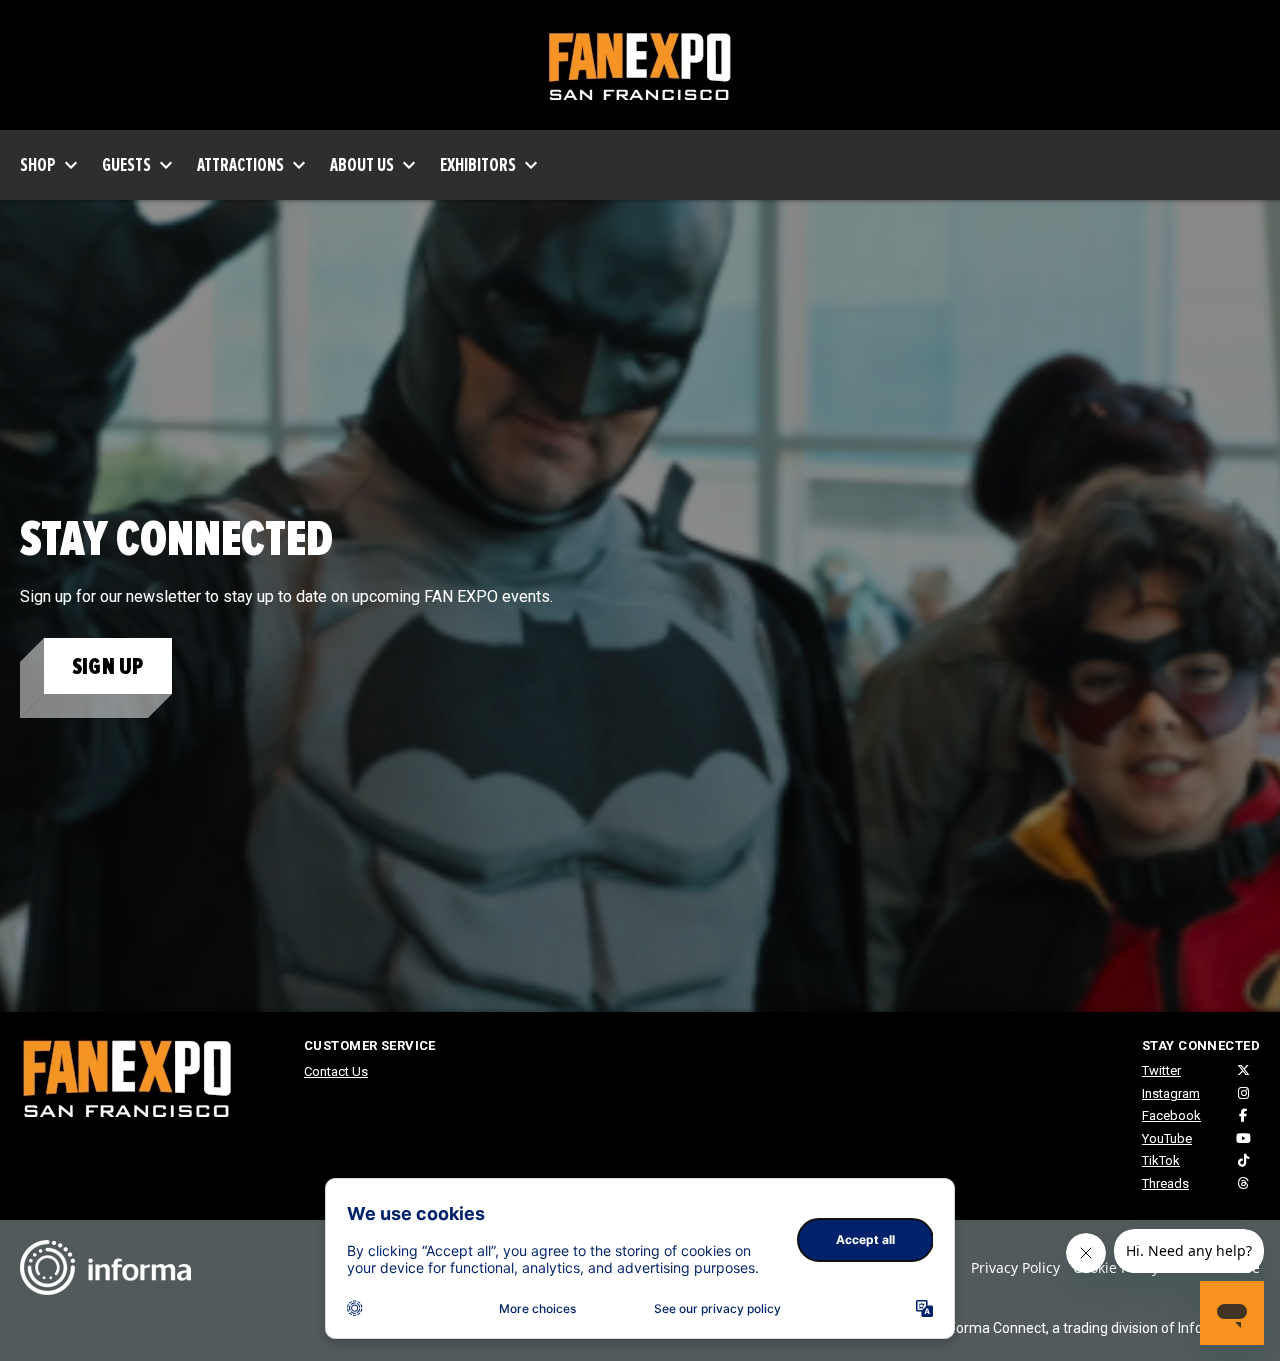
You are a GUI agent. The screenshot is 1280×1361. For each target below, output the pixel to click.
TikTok (1161, 1160)
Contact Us (336, 1071)
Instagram (1171, 1093)
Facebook (1171, 1115)
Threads (1165, 1183)
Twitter (1161, 1070)
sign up (108, 666)
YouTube (1167, 1138)
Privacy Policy (1015, 1267)
